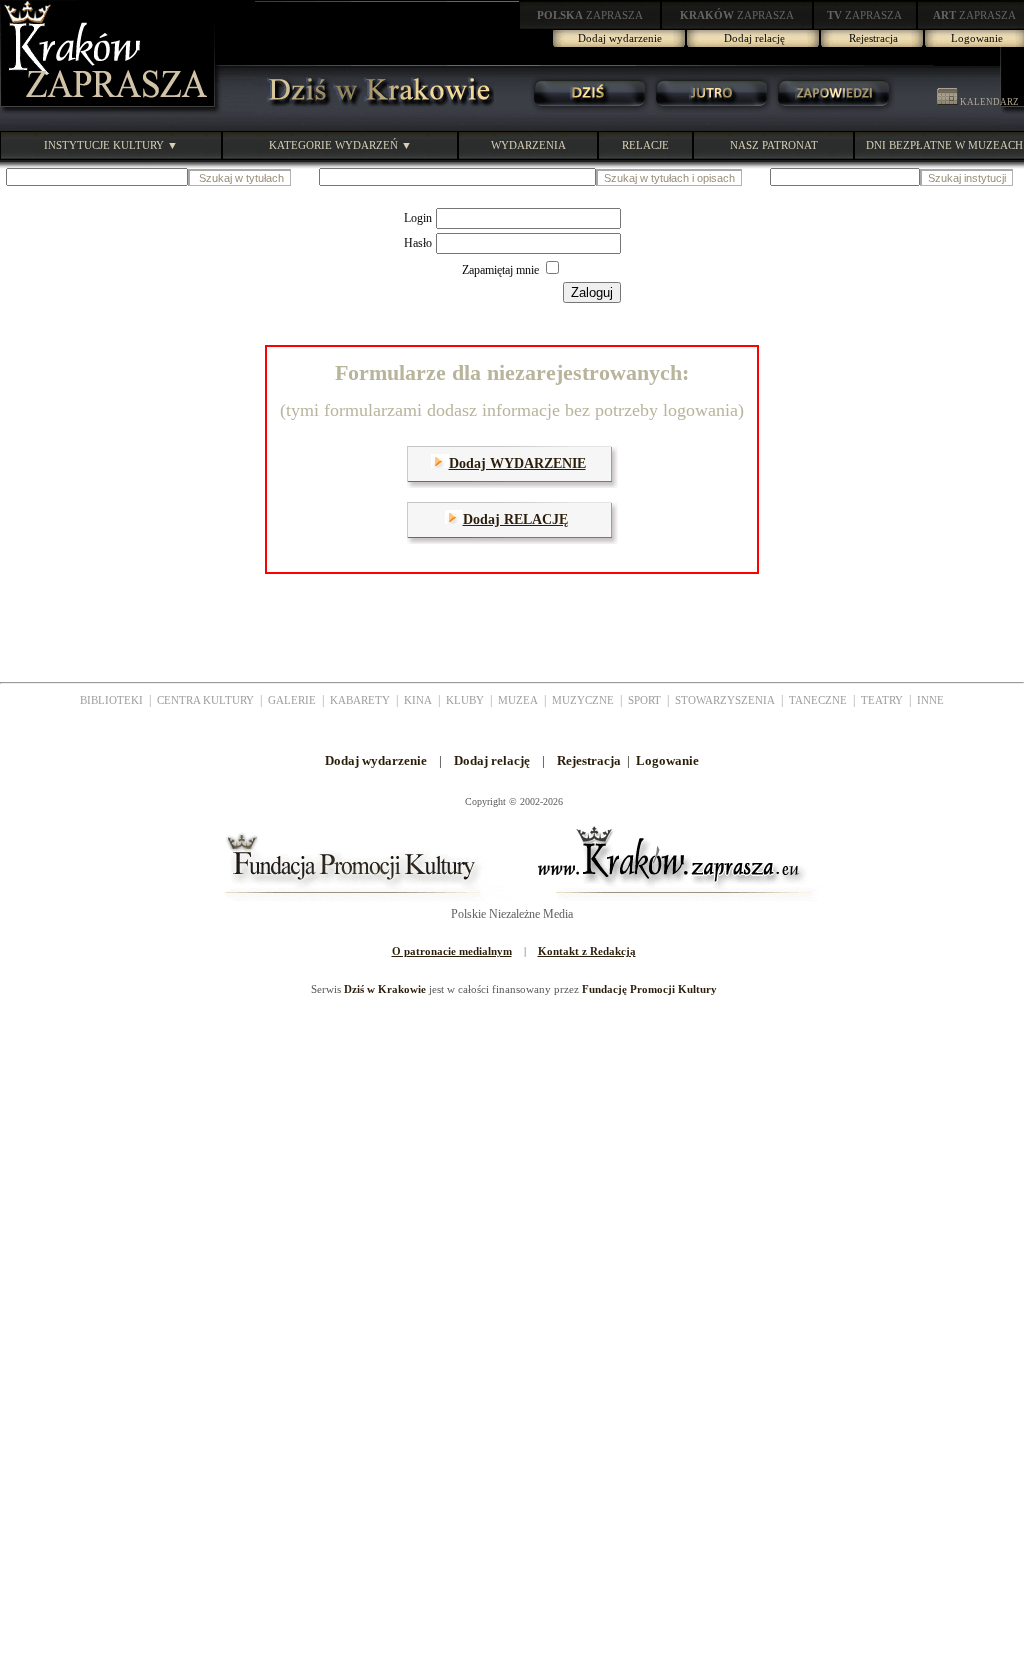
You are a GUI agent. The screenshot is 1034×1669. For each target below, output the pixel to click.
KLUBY (465, 700)
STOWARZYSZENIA (725, 700)
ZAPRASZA (590, 15)
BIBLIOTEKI (111, 700)
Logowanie (977, 38)
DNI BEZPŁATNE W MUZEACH (944, 145)
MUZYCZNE (583, 700)
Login (418, 218)
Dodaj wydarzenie (620, 38)
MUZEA (518, 700)
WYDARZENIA (528, 145)
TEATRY (882, 700)
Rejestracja (873, 38)
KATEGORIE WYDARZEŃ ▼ (340, 145)
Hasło (418, 243)
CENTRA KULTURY (205, 700)
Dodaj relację (754, 38)
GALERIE (292, 700)
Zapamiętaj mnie (502, 270)
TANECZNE (818, 700)
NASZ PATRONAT (774, 145)
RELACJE (645, 145)
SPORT (644, 700)
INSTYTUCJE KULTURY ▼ (111, 145)
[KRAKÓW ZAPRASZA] (110, 110)
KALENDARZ (988, 102)
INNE (930, 700)
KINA (418, 700)
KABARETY (360, 700)
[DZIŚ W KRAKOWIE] (374, 110)
